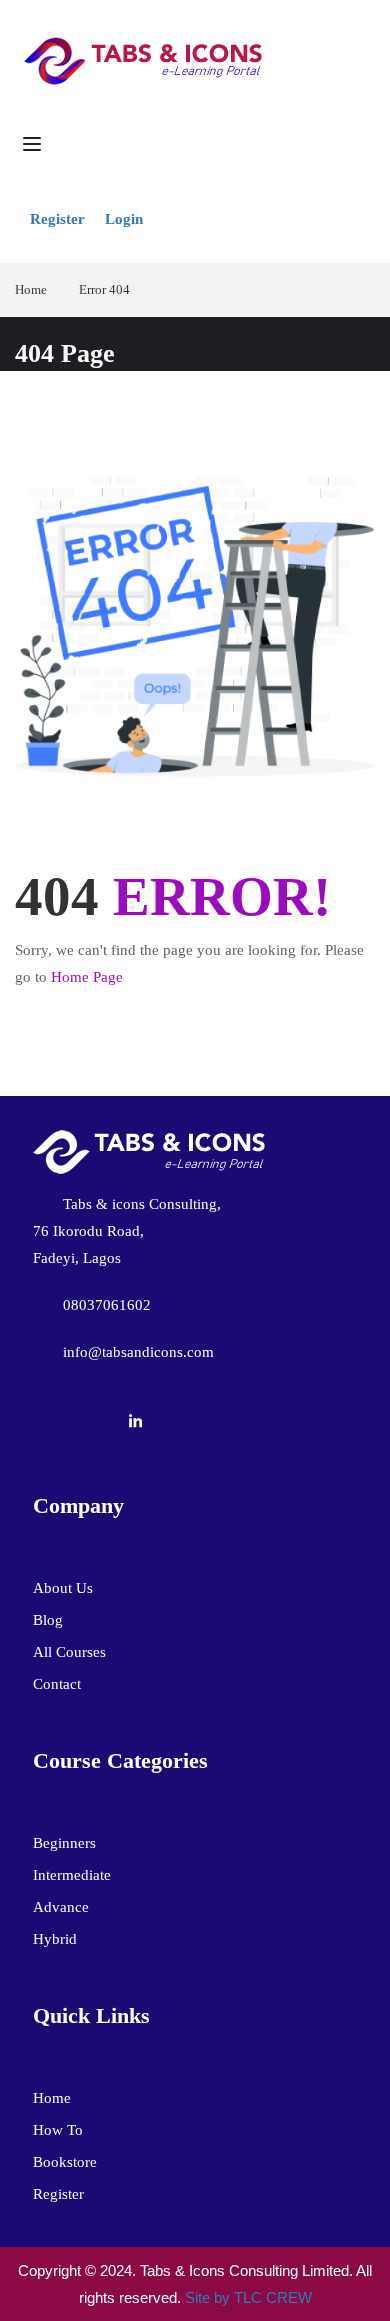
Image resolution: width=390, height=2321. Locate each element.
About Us (63, 1588)
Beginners (64, 1843)
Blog (48, 1620)
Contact (57, 1684)
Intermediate (72, 1875)
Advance (61, 1907)
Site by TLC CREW (248, 2297)
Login (124, 219)
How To (58, 2130)
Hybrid (55, 1939)
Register (57, 219)
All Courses (69, 1652)
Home (31, 289)
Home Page (87, 977)
